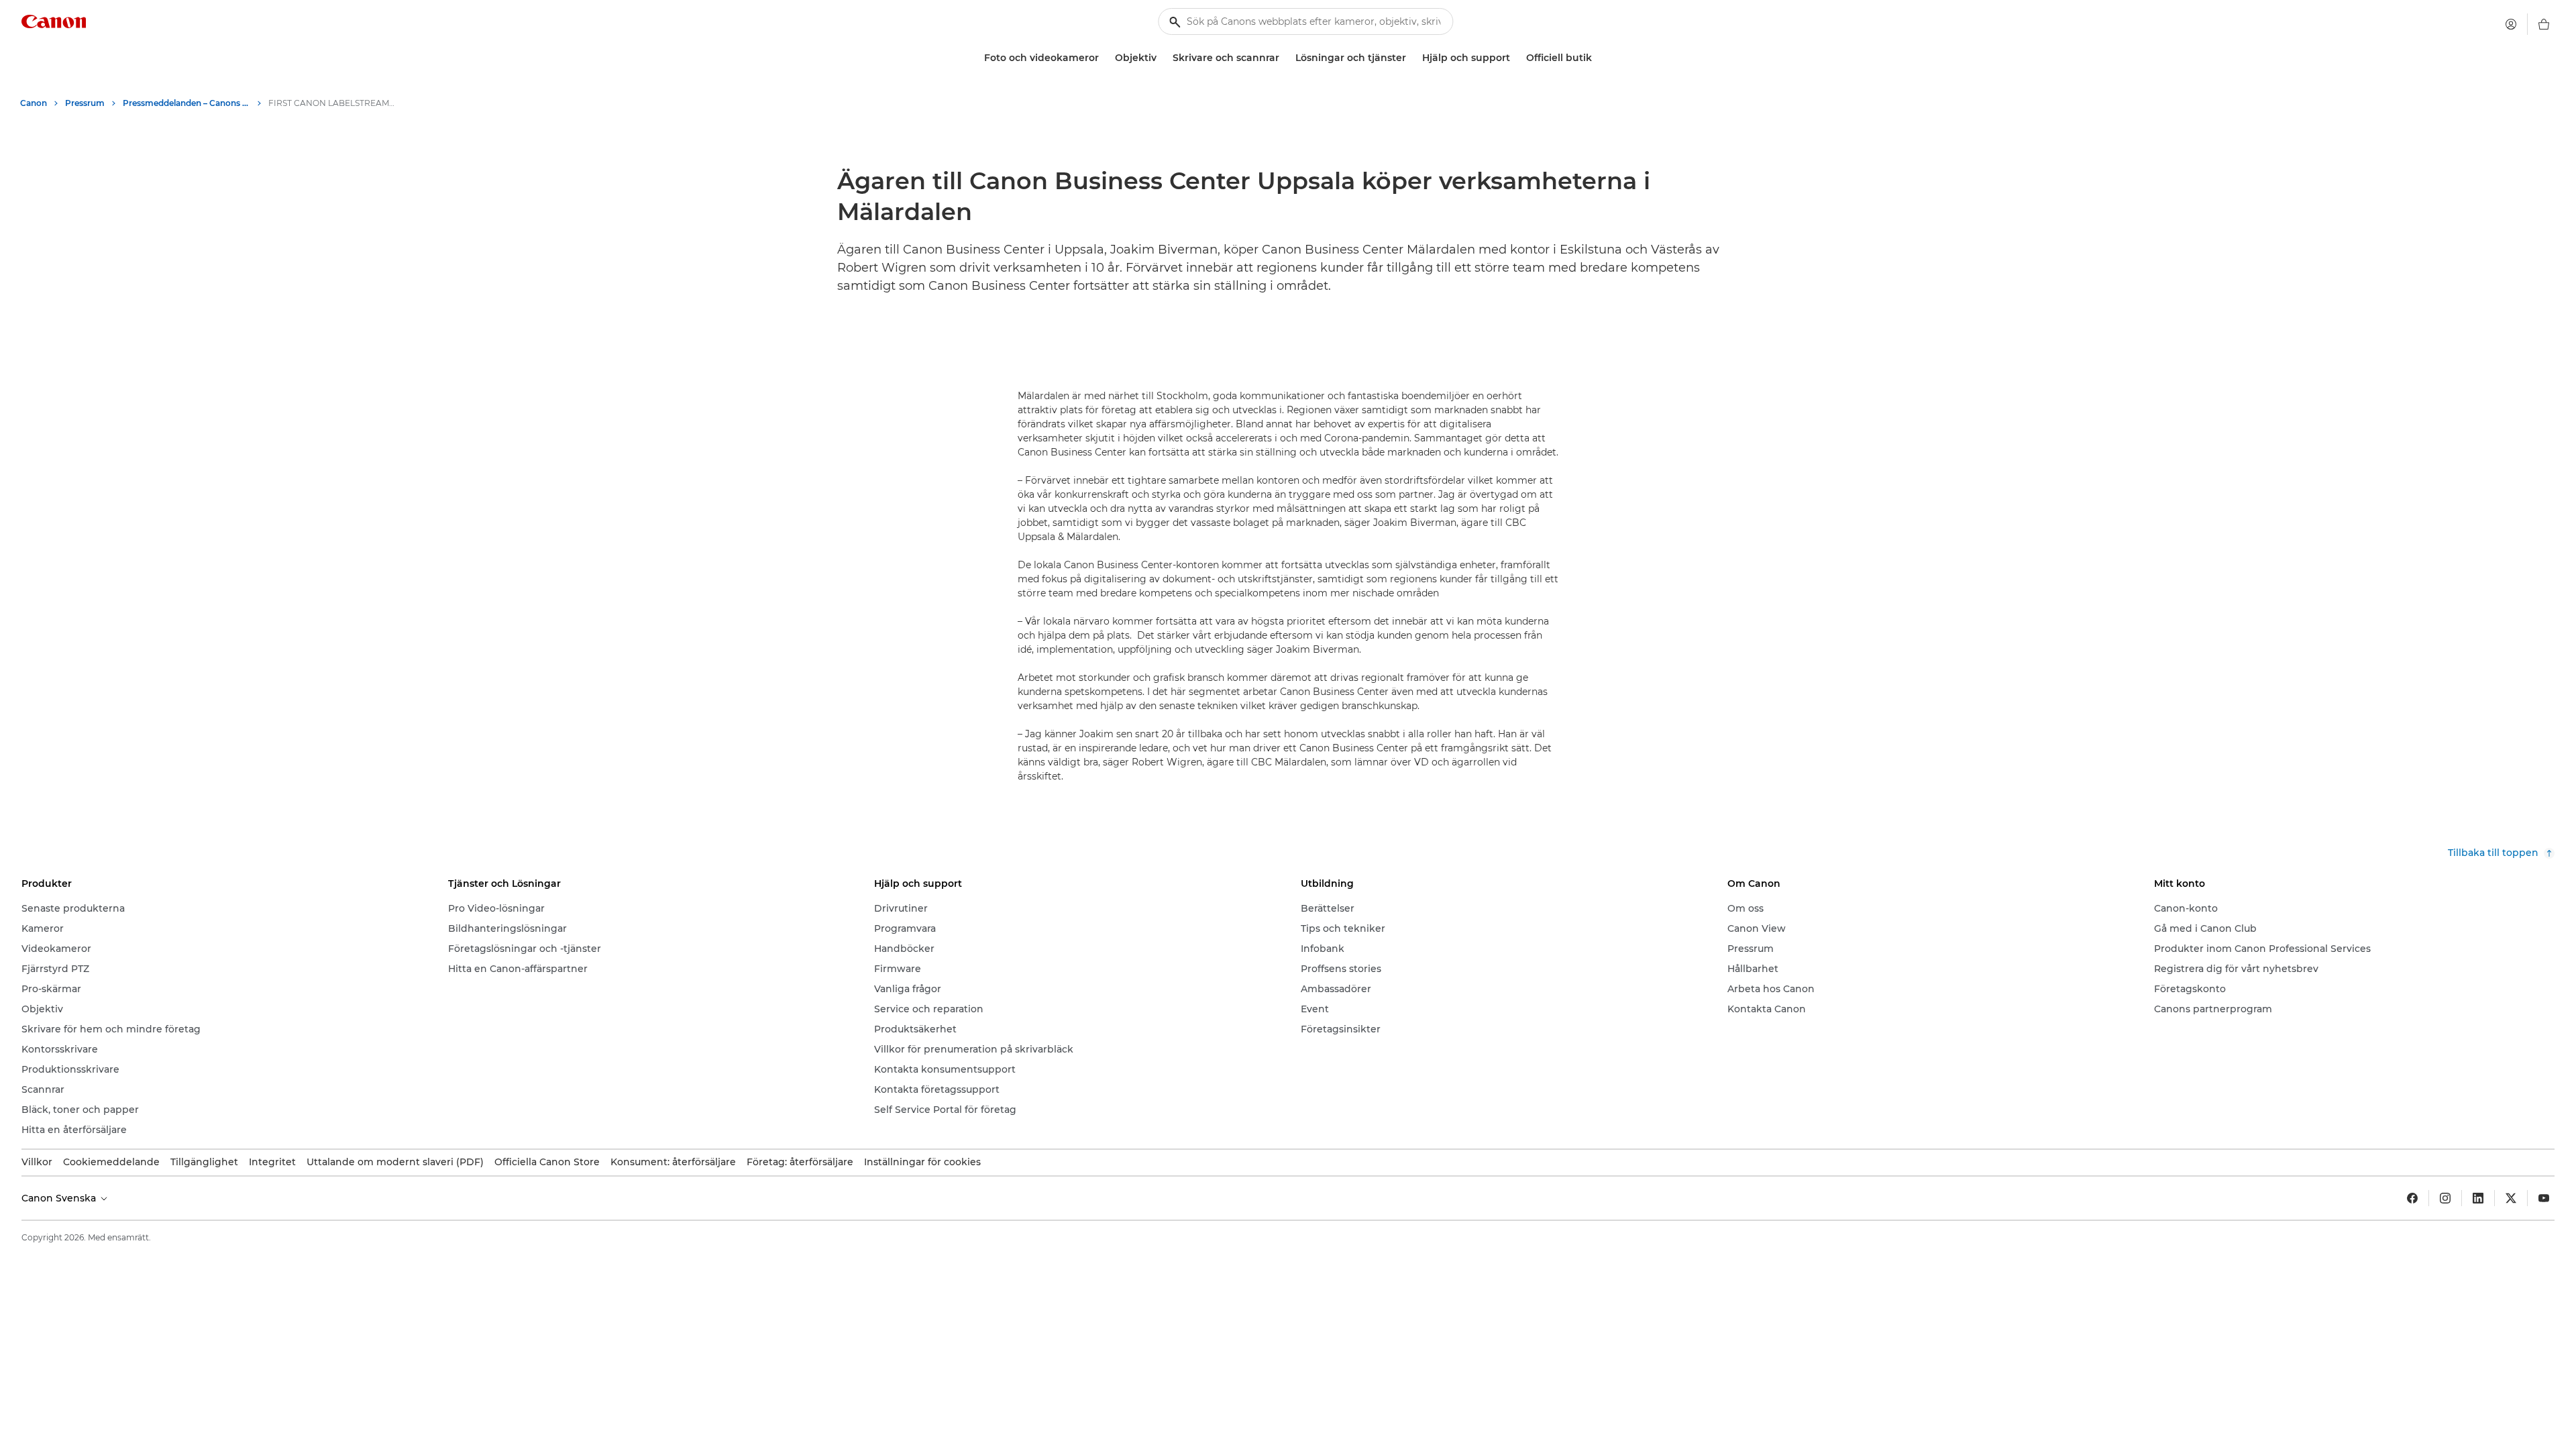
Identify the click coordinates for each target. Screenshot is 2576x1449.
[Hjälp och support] (1515, 58)
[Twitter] (2511, 1198)
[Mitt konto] (2511, 24)
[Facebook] (2412, 1198)
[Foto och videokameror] (1104, 58)
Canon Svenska (60, 1198)
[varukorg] (2544, 24)
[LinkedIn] (2478, 1198)
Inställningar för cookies (922, 1162)
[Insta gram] (2445, 1198)
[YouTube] (2544, 1198)
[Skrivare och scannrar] (1285, 58)
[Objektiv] (1162, 58)
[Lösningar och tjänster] (1411, 58)
